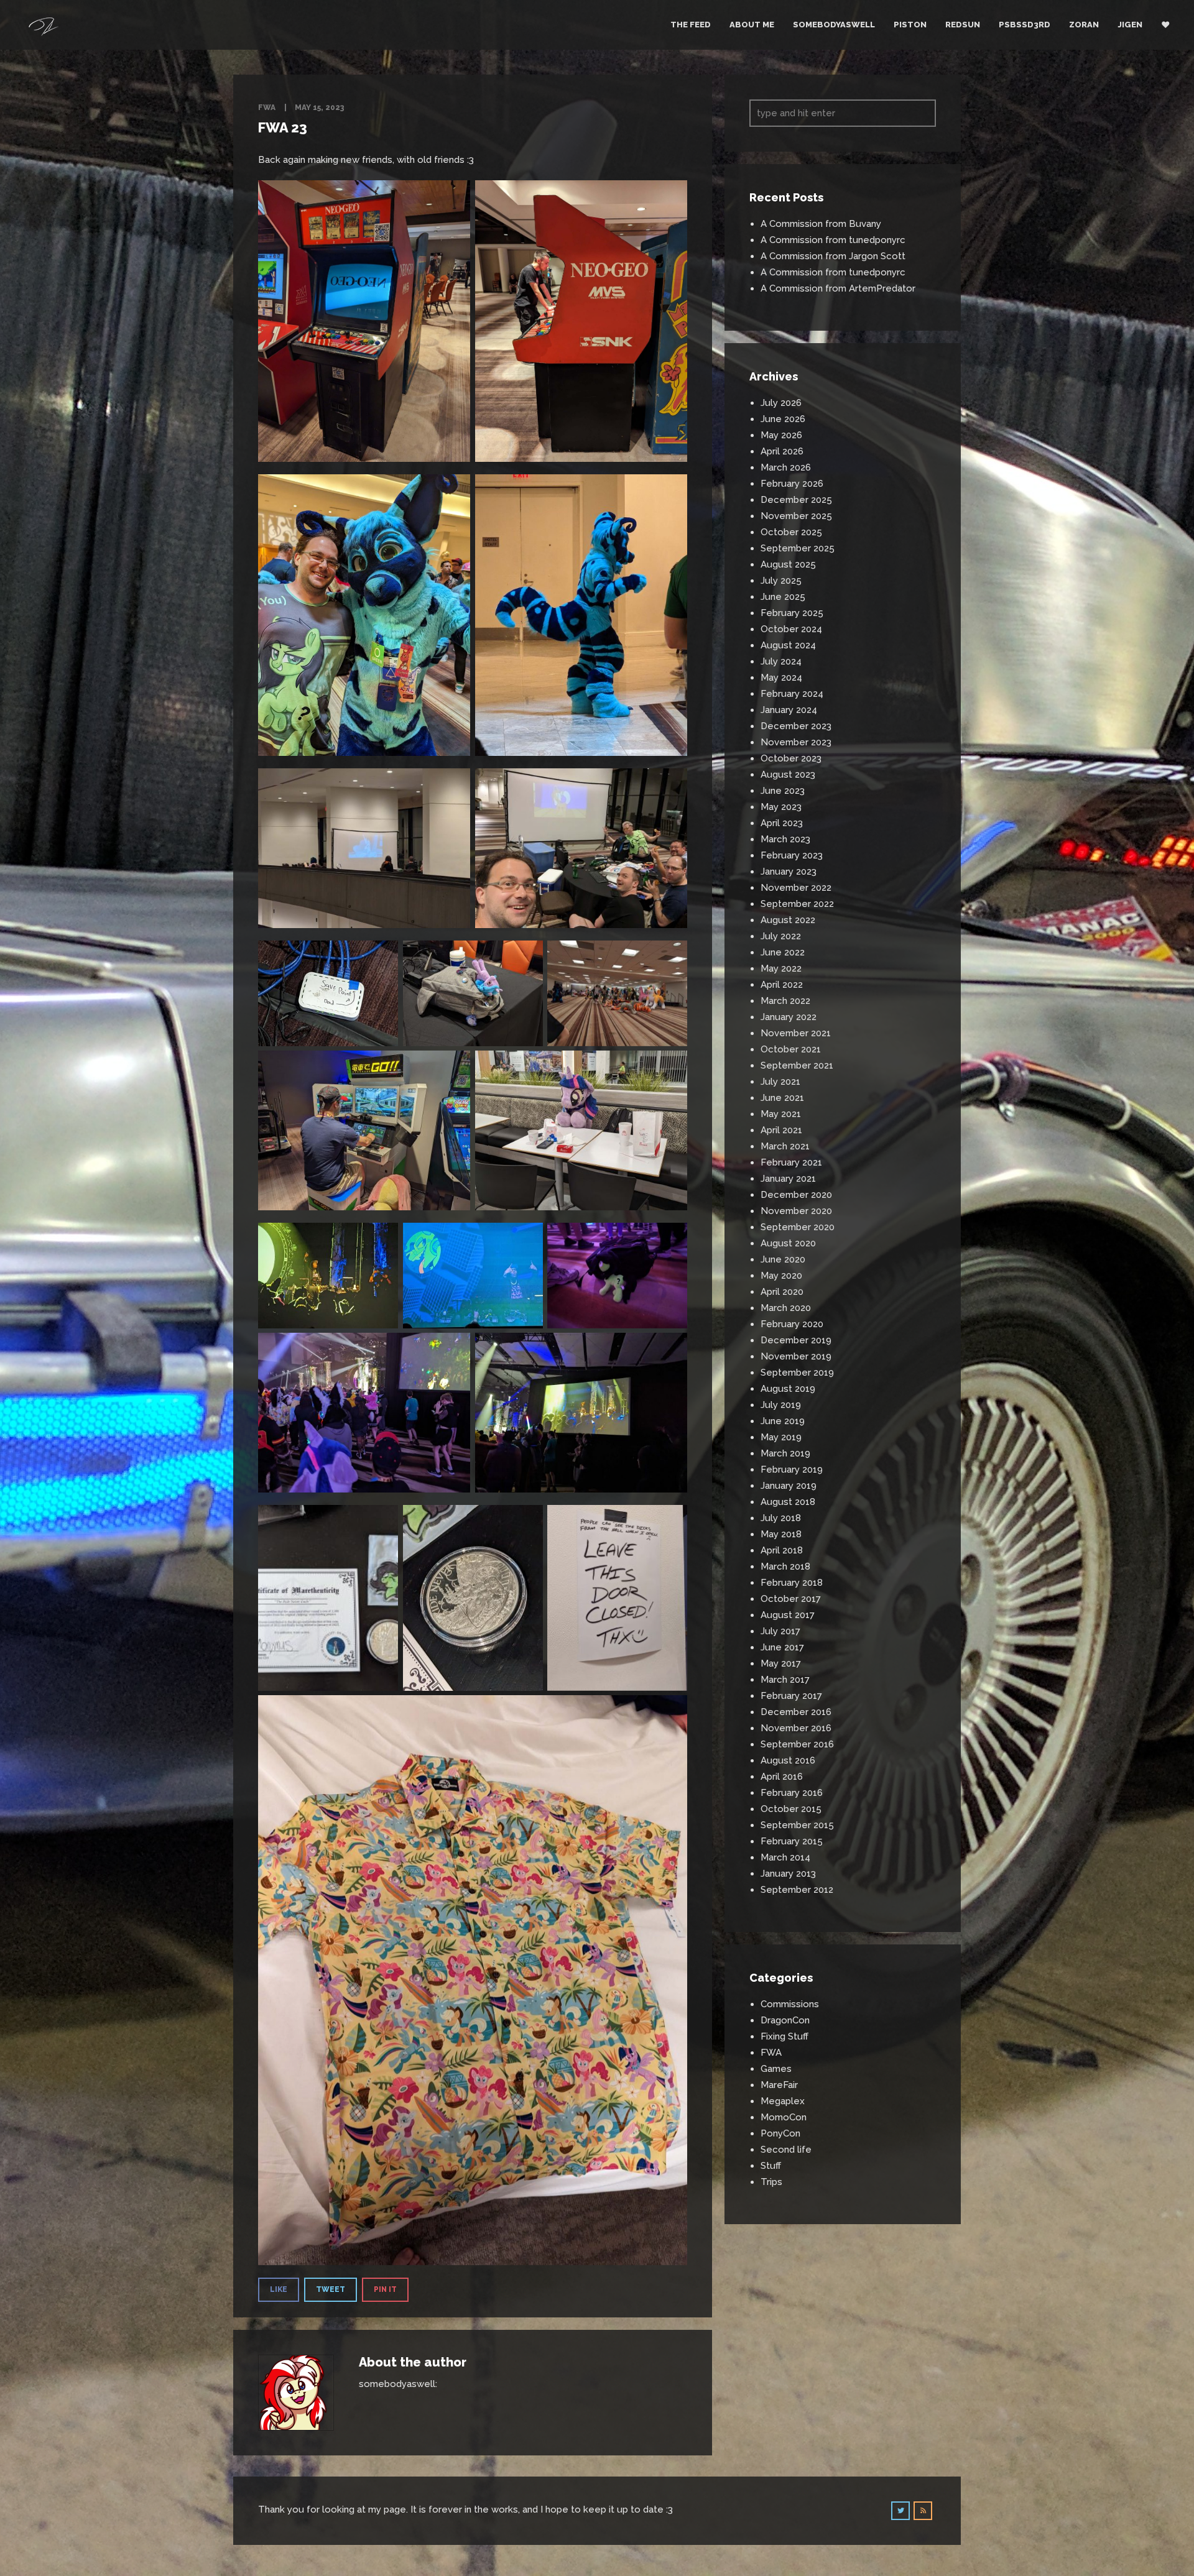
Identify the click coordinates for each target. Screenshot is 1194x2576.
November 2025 (796, 516)
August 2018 (788, 1502)
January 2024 (789, 710)
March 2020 (786, 1308)
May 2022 (781, 968)
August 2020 (788, 1243)
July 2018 (781, 1518)
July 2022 (781, 936)
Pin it (385, 2289)
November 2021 (796, 1033)
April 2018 (782, 1550)
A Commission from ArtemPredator (838, 288)
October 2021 (791, 1049)
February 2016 (792, 1793)
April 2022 (782, 985)
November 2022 (796, 888)
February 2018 (792, 1583)
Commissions (790, 2004)
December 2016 (796, 1712)
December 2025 (796, 500)
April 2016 (782, 1777)
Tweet (331, 2289)
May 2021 (781, 1114)
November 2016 (796, 1728)
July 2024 (781, 661)
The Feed (691, 25)
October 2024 (791, 629)
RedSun (963, 25)
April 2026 (782, 451)
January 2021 (788, 1179)
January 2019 (789, 1486)
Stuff (771, 2166)
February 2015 (792, 1841)
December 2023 (796, 726)
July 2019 (781, 1405)
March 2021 (785, 1146)
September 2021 (797, 1065)
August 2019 (788, 1389)
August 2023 (788, 775)
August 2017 (788, 1615)
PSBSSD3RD (1025, 25)
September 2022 (797, 904)
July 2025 (781, 581)
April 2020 (782, 1292)
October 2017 (791, 1599)
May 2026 (781, 435)
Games (776, 2069)
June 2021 (782, 1098)
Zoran (1084, 25)
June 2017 (782, 1647)
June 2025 (783, 597)
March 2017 (785, 1680)
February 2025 (792, 613)
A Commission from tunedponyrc (833, 240)
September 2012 (797, 1890)
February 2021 (791, 1162)
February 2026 (792, 484)
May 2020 (781, 1276)
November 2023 (796, 742)
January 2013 (788, 1874)
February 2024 (792, 694)
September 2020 (798, 1227)
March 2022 (785, 1001)
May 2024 (781, 678)
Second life (786, 2150)
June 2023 (783, 791)
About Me (752, 25)
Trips (771, 2182)
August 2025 (788, 564)
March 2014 (785, 1857)
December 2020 (796, 1195)
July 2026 (781, 403)
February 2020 (792, 1324)
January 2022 (789, 1017)
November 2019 (796, 1356)
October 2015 (791, 1809)
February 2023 (792, 855)
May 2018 (781, 1534)
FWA (267, 108)
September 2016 (797, 1744)
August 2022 (788, 920)
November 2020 (796, 1211)
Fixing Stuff (784, 2036)
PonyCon (780, 2133)
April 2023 (782, 823)
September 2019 (797, 1373)
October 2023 (791, 758)
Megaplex (783, 2101)
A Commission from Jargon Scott (833, 256)
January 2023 (789, 872)
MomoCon (784, 2117)
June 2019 (783, 1421)
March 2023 (785, 839)
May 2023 (781, 807)
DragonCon (785, 2020)
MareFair (779, 2085)
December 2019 (796, 1340)
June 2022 (783, 952)
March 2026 (786, 467)
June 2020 (783, 1259)
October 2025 (791, 532)
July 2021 (780, 1082)
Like (279, 2289)
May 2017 (781, 1663)
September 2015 (797, 1825)
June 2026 (783, 419)
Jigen (1130, 25)
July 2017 (780, 1631)
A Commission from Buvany (821, 224)
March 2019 (785, 1453)
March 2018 (785, 1566)
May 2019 (781, 1437)
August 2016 (788, 1760)
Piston (910, 25)
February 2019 (792, 1470)
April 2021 (781, 1130)
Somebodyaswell (834, 25)
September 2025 (798, 548)
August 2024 (788, 645)
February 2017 (791, 1696)
